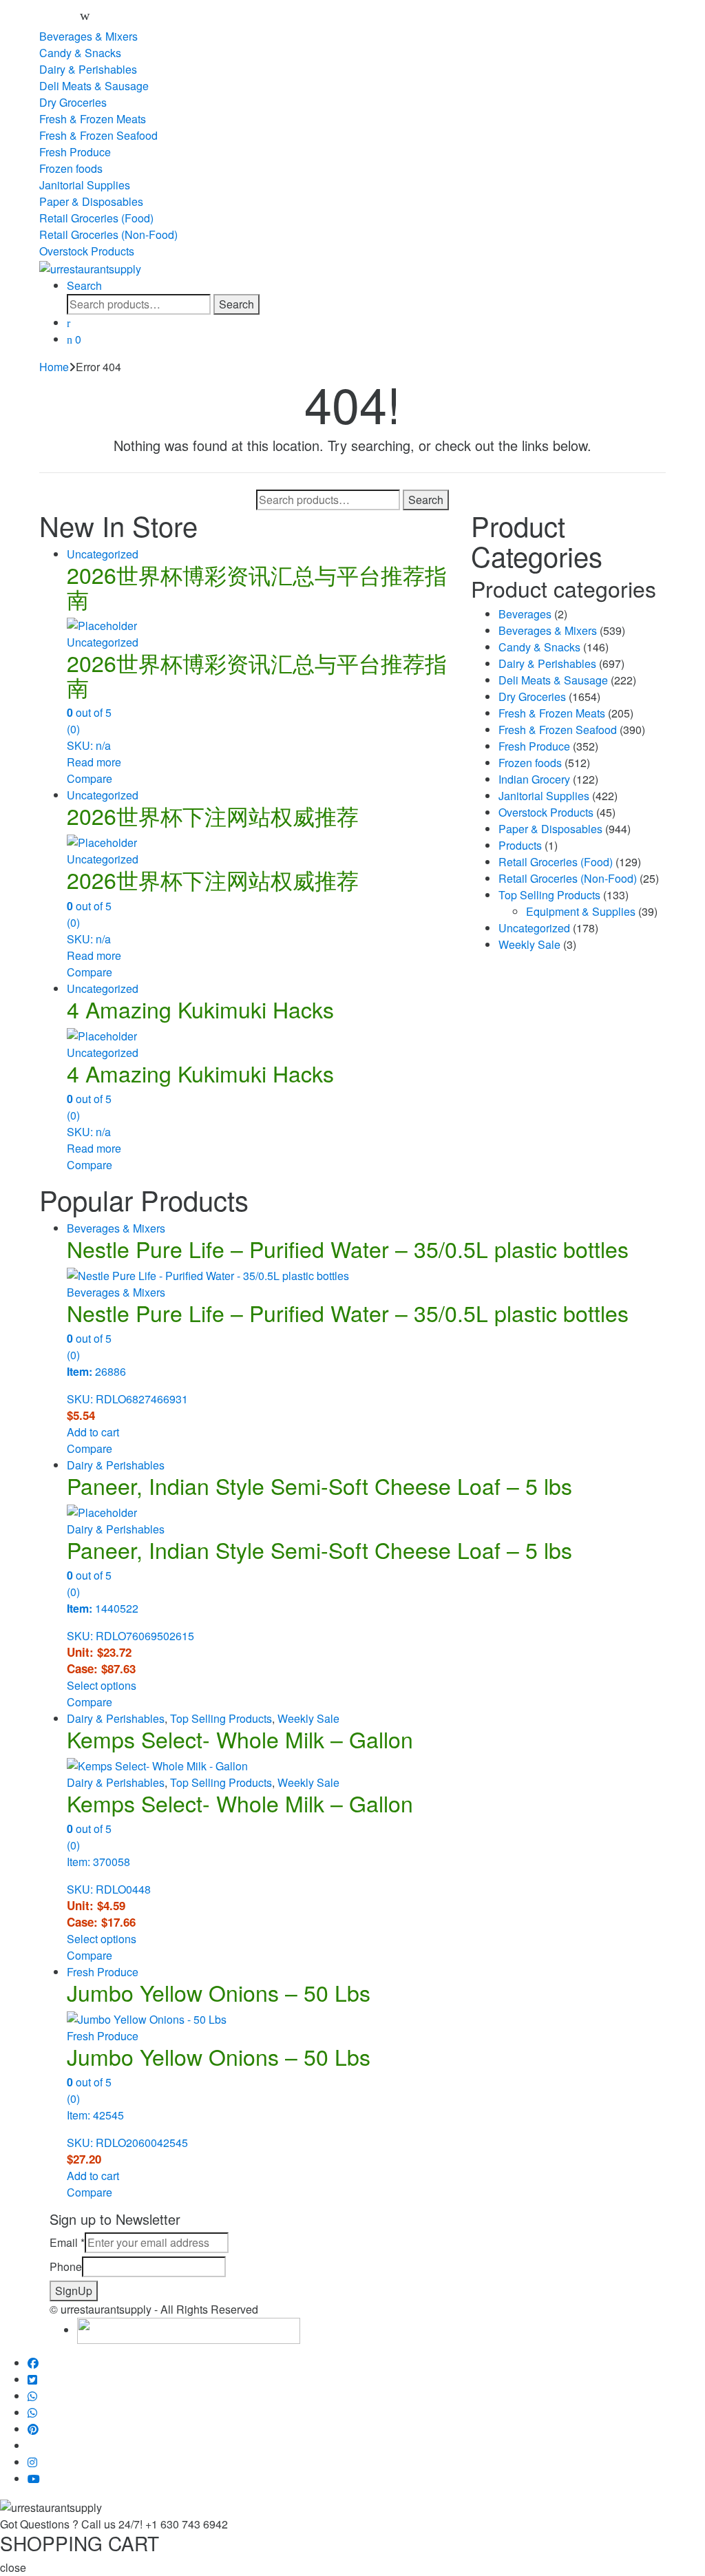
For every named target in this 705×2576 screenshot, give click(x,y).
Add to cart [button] (93, 1432)
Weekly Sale (529, 944)
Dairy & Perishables (88, 69)
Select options (102, 1685)
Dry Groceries (73, 102)
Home (54, 367)
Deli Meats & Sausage (94, 86)
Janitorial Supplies (85, 185)
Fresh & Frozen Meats (93, 119)
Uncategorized (103, 554)
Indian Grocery (534, 779)
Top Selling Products (549, 895)
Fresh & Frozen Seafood (98, 135)
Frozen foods (71, 168)
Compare (90, 778)
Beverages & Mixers (88, 36)
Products (520, 845)
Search (84, 285)
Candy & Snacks (80, 53)
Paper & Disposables (91, 201)
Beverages (525, 614)
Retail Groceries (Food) (96, 218)
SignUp (74, 2291)
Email (67, 2242)
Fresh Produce (75, 152)
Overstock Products (87, 251)
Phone (66, 2266)
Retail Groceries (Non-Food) (108, 234)
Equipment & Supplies (581, 911)
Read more (94, 762)
